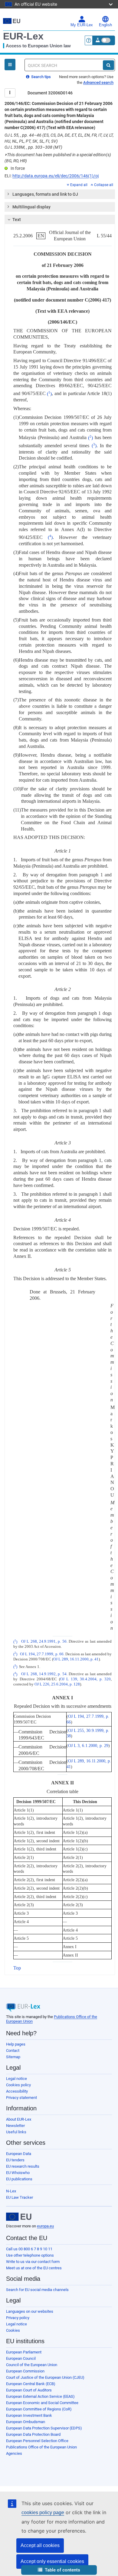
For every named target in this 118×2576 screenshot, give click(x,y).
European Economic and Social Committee (42, 2403)
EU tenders (15, 2160)
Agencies (14, 2453)
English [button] (105, 25)
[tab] (60, 194)
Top (17, 1968)
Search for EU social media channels (37, 2290)
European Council (21, 2358)
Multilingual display (31, 207)
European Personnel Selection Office (37, 2441)
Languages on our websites (30, 2311)
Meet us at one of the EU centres (34, 2268)
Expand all (79, 185)
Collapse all (104, 185)
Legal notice (16, 2079)
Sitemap (13, 2057)
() (49, 394)
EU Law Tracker (20, 2197)
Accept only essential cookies (52, 2561)
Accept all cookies (40, 2545)
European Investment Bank (29, 2415)
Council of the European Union (32, 2365)
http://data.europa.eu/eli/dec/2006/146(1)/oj (56, 176)
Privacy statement (21, 2098)
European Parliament (24, 2352)
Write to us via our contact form (33, 2262)
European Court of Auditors (29, 2390)
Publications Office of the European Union (41, 2447)
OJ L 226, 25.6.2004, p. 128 (57, 1684)
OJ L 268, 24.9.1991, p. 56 (44, 1642)
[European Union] (19, 2217)
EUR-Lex (23, 36)
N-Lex (11, 2191)
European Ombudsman (26, 2422)
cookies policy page (43, 2513)
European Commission (25, 2371)
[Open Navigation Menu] (10, 65)
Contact (13, 2051)
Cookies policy (18, 2085)
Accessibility (17, 2091)
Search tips (41, 77)
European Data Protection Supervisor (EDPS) (44, 2428)
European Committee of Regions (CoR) (39, 2409)
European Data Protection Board (33, 2434)
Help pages (16, 2044)
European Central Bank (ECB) (31, 2384)
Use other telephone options (30, 2255)
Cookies (13, 2330)
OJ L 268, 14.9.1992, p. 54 (44, 1674)
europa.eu (45, 2226)
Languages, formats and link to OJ (45, 194)
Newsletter (15, 2126)
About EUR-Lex (19, 2119)
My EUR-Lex (82, 25)
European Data (19, 2154)
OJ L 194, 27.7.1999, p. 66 (42, 1654)
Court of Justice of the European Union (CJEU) (45, 2377)
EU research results (23, 2166)
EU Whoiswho (18, 2173)
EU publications (19, 2179)
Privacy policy (18, 2318)
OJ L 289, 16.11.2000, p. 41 (76, 1659)
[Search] (108, 65)
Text (17, 220)
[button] (59, 2570)
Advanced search (98, 82)
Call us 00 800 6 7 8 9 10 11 (29, 2249)
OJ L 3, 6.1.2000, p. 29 (88, 1745)
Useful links (16, 2132)
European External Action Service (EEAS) (40, 2396)
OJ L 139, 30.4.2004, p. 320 (86, 1679)
